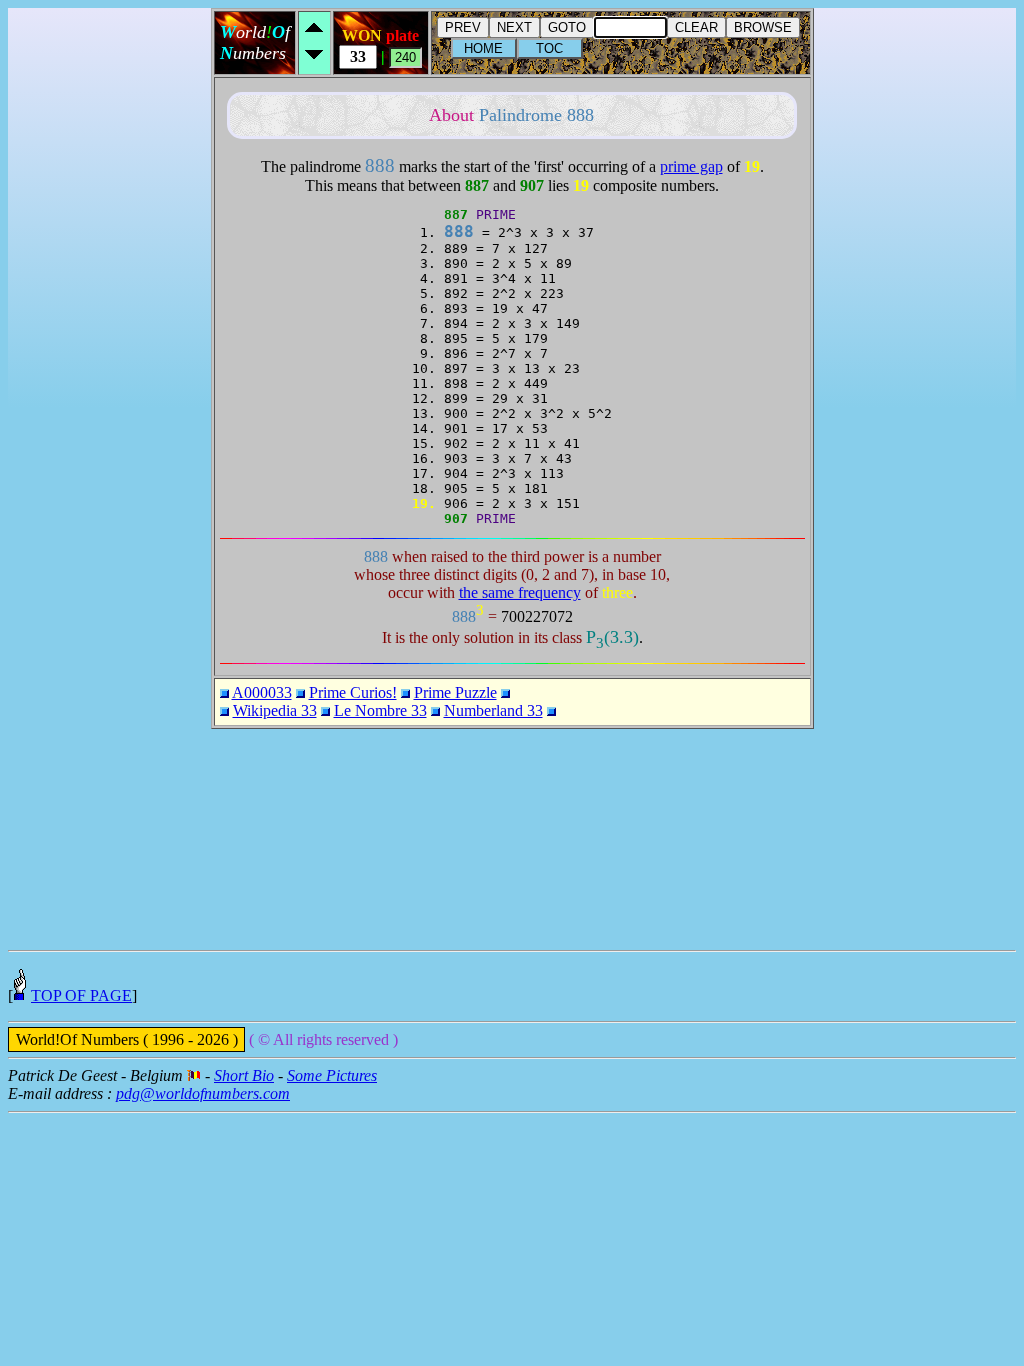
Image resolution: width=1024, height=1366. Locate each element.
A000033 (262, 692)
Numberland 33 (493, 710)
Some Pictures (332, 1075)
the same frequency (520, 592)
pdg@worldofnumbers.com (203, 1093)
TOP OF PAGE (81, 995)
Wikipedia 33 (275, 710)
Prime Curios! (353, 692)
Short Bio (244, 1075)
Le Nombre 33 (380, 710)
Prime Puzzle (455, 692)
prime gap (691, 166)
